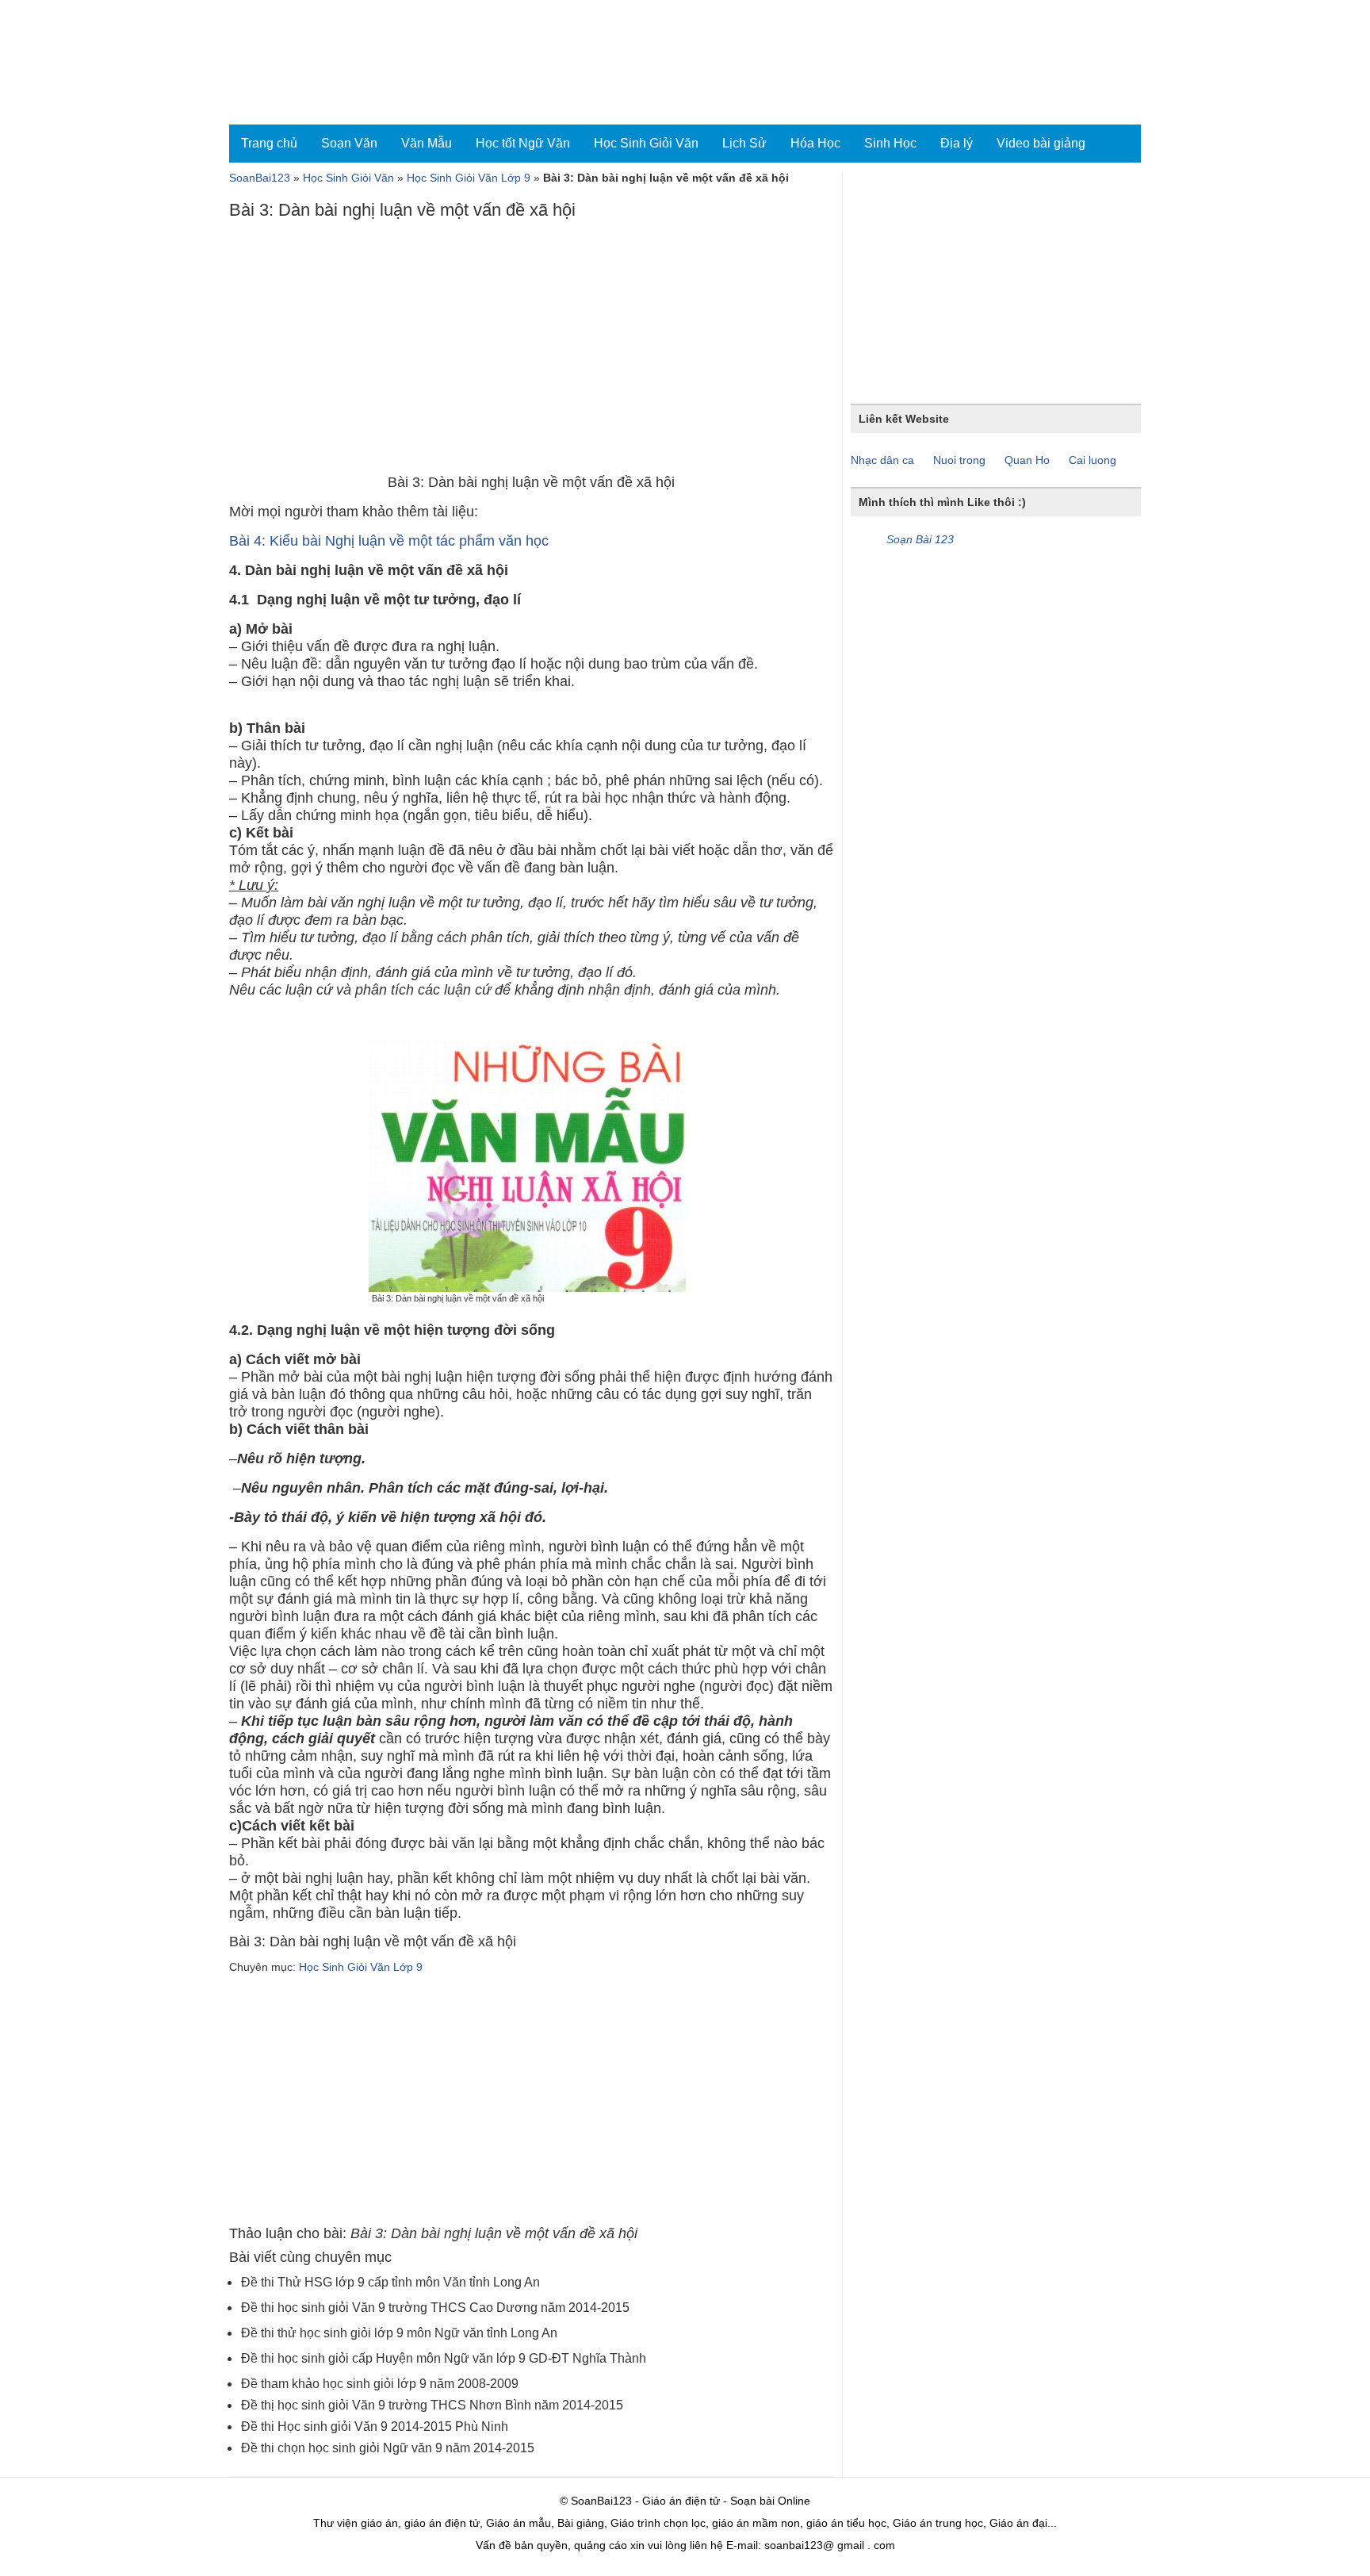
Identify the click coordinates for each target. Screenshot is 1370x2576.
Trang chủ (269, 143)
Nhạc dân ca (882, 460)
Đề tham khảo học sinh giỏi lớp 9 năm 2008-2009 (380, 2384)
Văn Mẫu (427, 143)
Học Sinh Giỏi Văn (646, 143)
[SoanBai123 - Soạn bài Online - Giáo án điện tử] (298, 62)
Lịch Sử (744, 143)
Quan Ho (1027, 460)
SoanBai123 (260, 178)
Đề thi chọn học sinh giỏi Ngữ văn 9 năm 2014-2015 (388, 2448)
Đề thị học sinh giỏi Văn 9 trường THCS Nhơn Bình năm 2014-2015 (432, 2405)
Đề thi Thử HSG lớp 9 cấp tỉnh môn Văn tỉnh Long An (390, 2282)
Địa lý (957, 143)
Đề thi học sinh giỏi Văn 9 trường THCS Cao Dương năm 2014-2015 (435, 2308)
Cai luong (1093, 460)
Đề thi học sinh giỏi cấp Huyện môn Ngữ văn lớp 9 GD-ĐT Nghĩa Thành (444, 2358)
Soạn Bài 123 (920, 539)
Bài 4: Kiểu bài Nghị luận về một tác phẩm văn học (389, 541)
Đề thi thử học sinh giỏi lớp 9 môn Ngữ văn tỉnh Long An (399, 2333)
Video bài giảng (1041, 143)
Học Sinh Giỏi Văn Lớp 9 (469, 178)
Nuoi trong (959, 460)
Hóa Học (815, 143)
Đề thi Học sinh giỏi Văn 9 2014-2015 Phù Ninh (375, 2426)
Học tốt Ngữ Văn (523, 143)
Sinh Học (890, 143)
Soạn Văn (349, 143)
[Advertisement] (531, 351)
